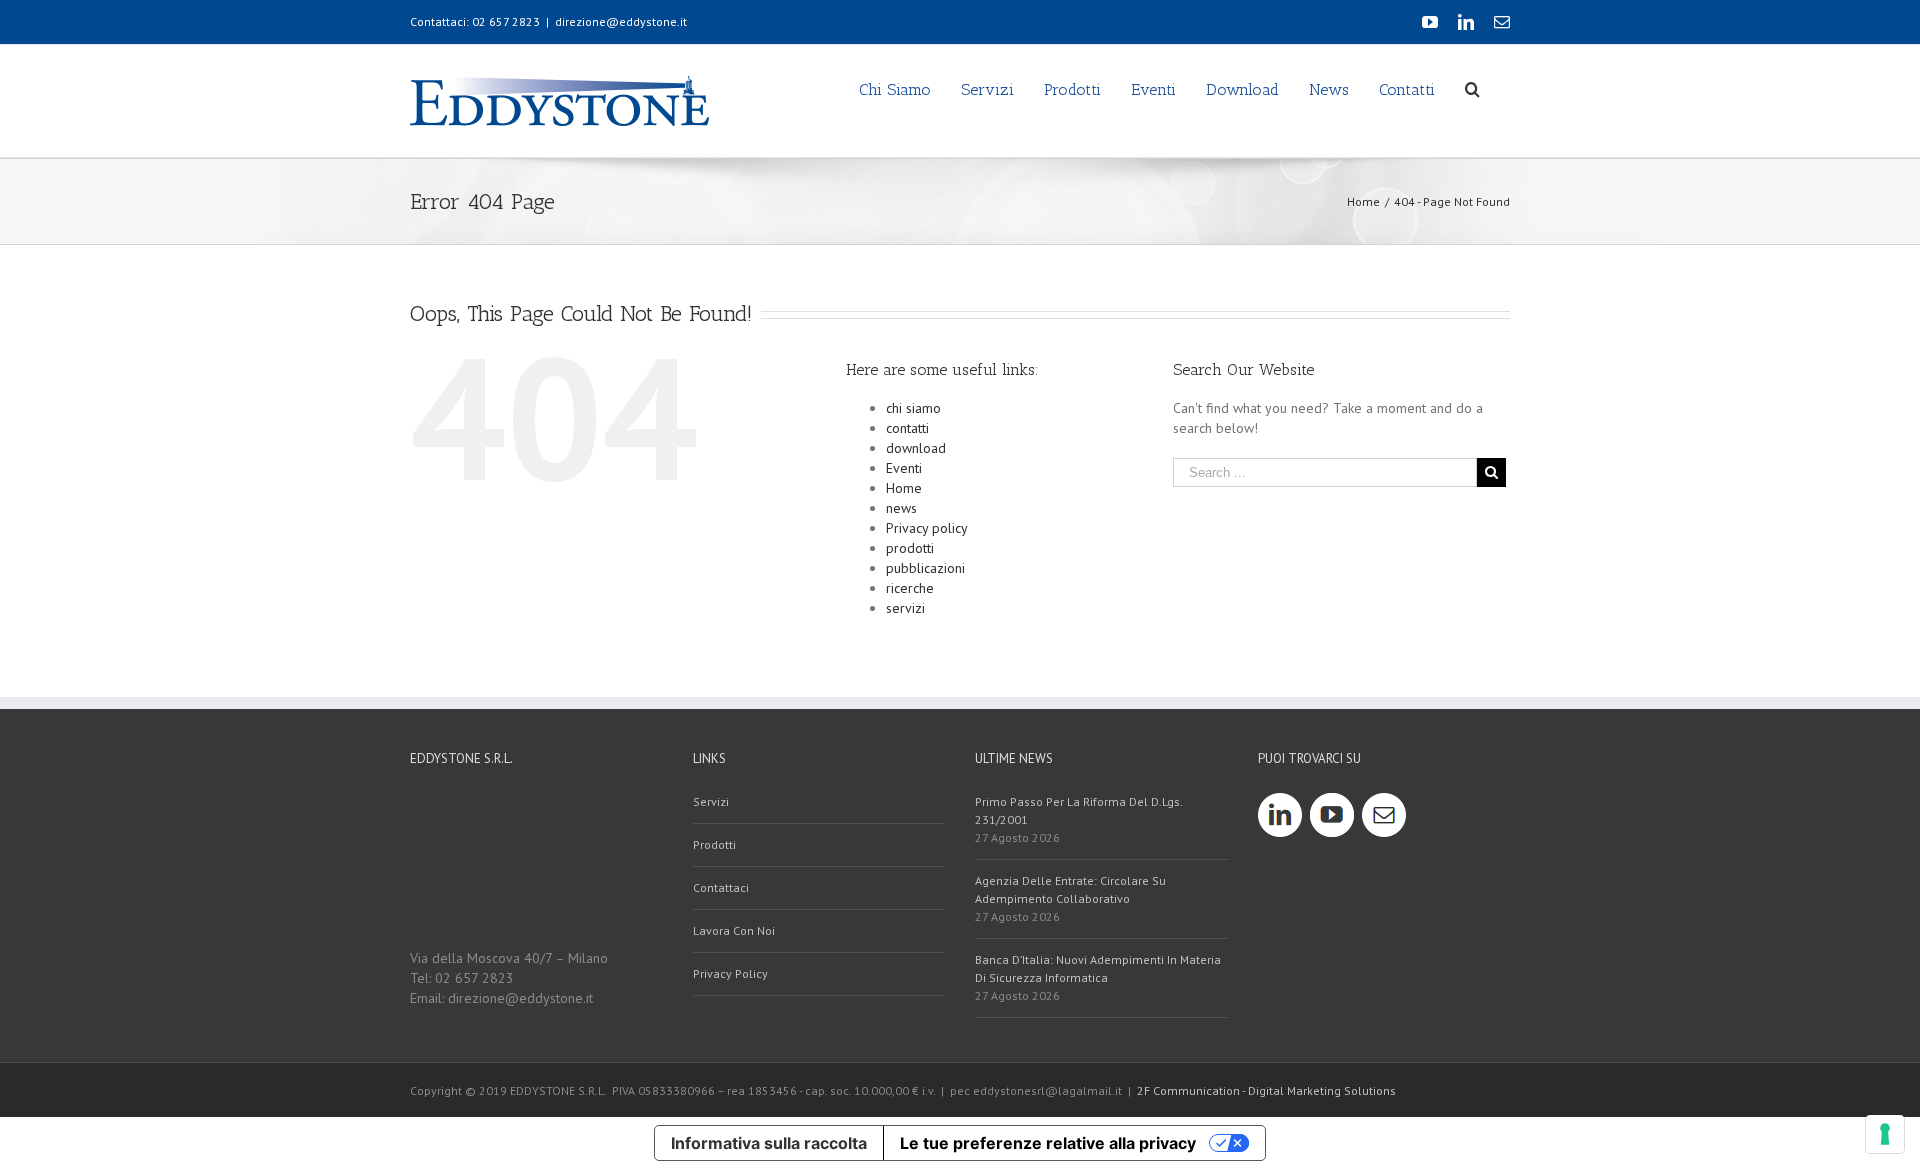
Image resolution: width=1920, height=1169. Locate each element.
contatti (907, 428)
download (916, 448)
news (901, 508)
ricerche (910, 588)
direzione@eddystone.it (621, 21)
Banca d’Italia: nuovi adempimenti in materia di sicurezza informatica (1098, 968)
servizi (905, 608)
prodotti (910, 548)
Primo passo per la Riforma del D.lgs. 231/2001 (1078, 810)
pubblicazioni (925, 568)
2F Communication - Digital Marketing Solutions (1266, 1090)
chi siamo (913, 408)
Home (904, 488)
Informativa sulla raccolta (769, 1143)
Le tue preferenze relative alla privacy (1048, 1143)
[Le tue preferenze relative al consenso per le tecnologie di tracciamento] (1885, 1134)
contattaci (721, 887)
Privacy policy (927, 528)
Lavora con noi (734, 930)
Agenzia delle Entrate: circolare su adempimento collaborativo (1070, 889)
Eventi (904, 468)
